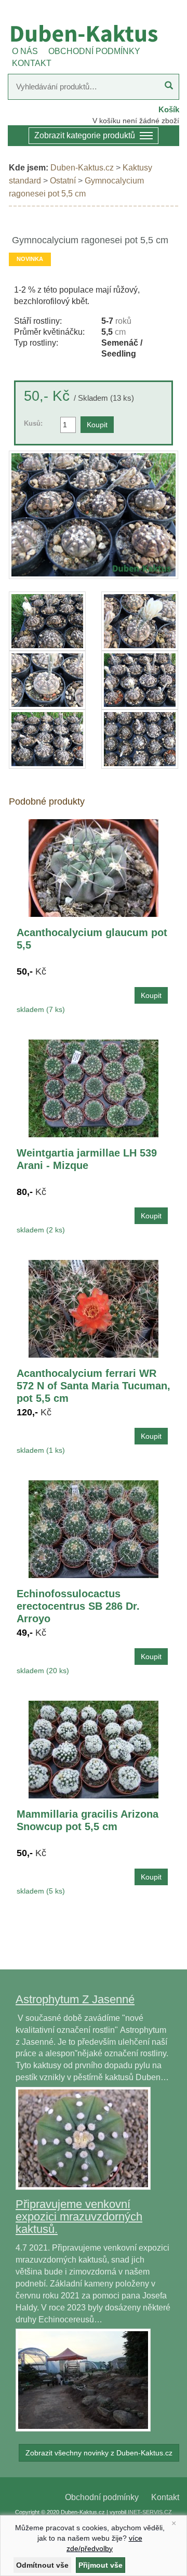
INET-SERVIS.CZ (150, 2512)
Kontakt (165, 2497)
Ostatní (63, 181)
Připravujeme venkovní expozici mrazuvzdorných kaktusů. (79, 2217)
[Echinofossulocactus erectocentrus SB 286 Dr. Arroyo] (94, 1528)
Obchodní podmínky (102, 2497)
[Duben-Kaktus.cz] (94, 33)
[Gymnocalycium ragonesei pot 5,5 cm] (94, 515)
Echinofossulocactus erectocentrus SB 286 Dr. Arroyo (78, 1606)
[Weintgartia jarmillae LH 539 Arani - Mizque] (94, 1088)
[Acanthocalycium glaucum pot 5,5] (94, 867)
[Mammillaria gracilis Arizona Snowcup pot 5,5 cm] (94, 1749)
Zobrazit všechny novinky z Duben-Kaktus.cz (99, 2453)
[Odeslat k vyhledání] (169, 87)
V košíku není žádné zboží (136, 121)
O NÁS (25, 51)
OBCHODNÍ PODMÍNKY (94, 51)
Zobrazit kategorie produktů (85, 135)
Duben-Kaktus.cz (82, 168)
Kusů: (33, 423)
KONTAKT (32, 63)
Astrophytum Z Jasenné (75, 1999)
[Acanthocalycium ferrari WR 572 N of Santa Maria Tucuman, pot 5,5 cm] (94, 1308)
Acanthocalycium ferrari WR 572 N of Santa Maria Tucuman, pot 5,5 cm (94, 1386)
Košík (169, 109)
